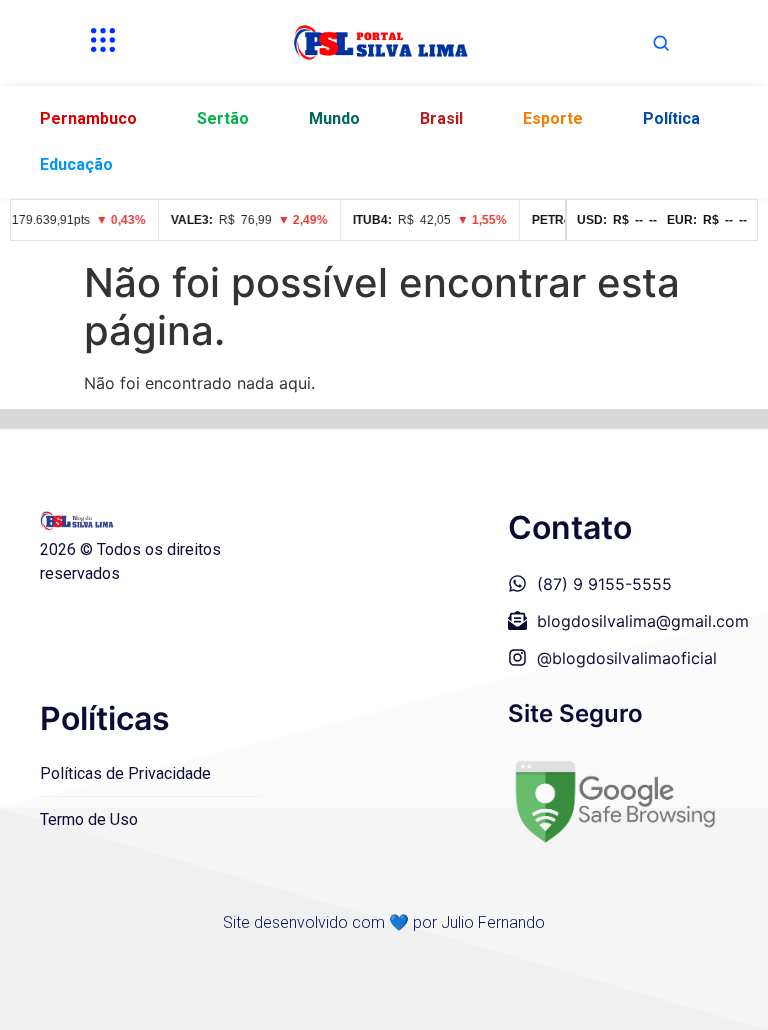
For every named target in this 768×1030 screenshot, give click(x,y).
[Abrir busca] (661, 43)
